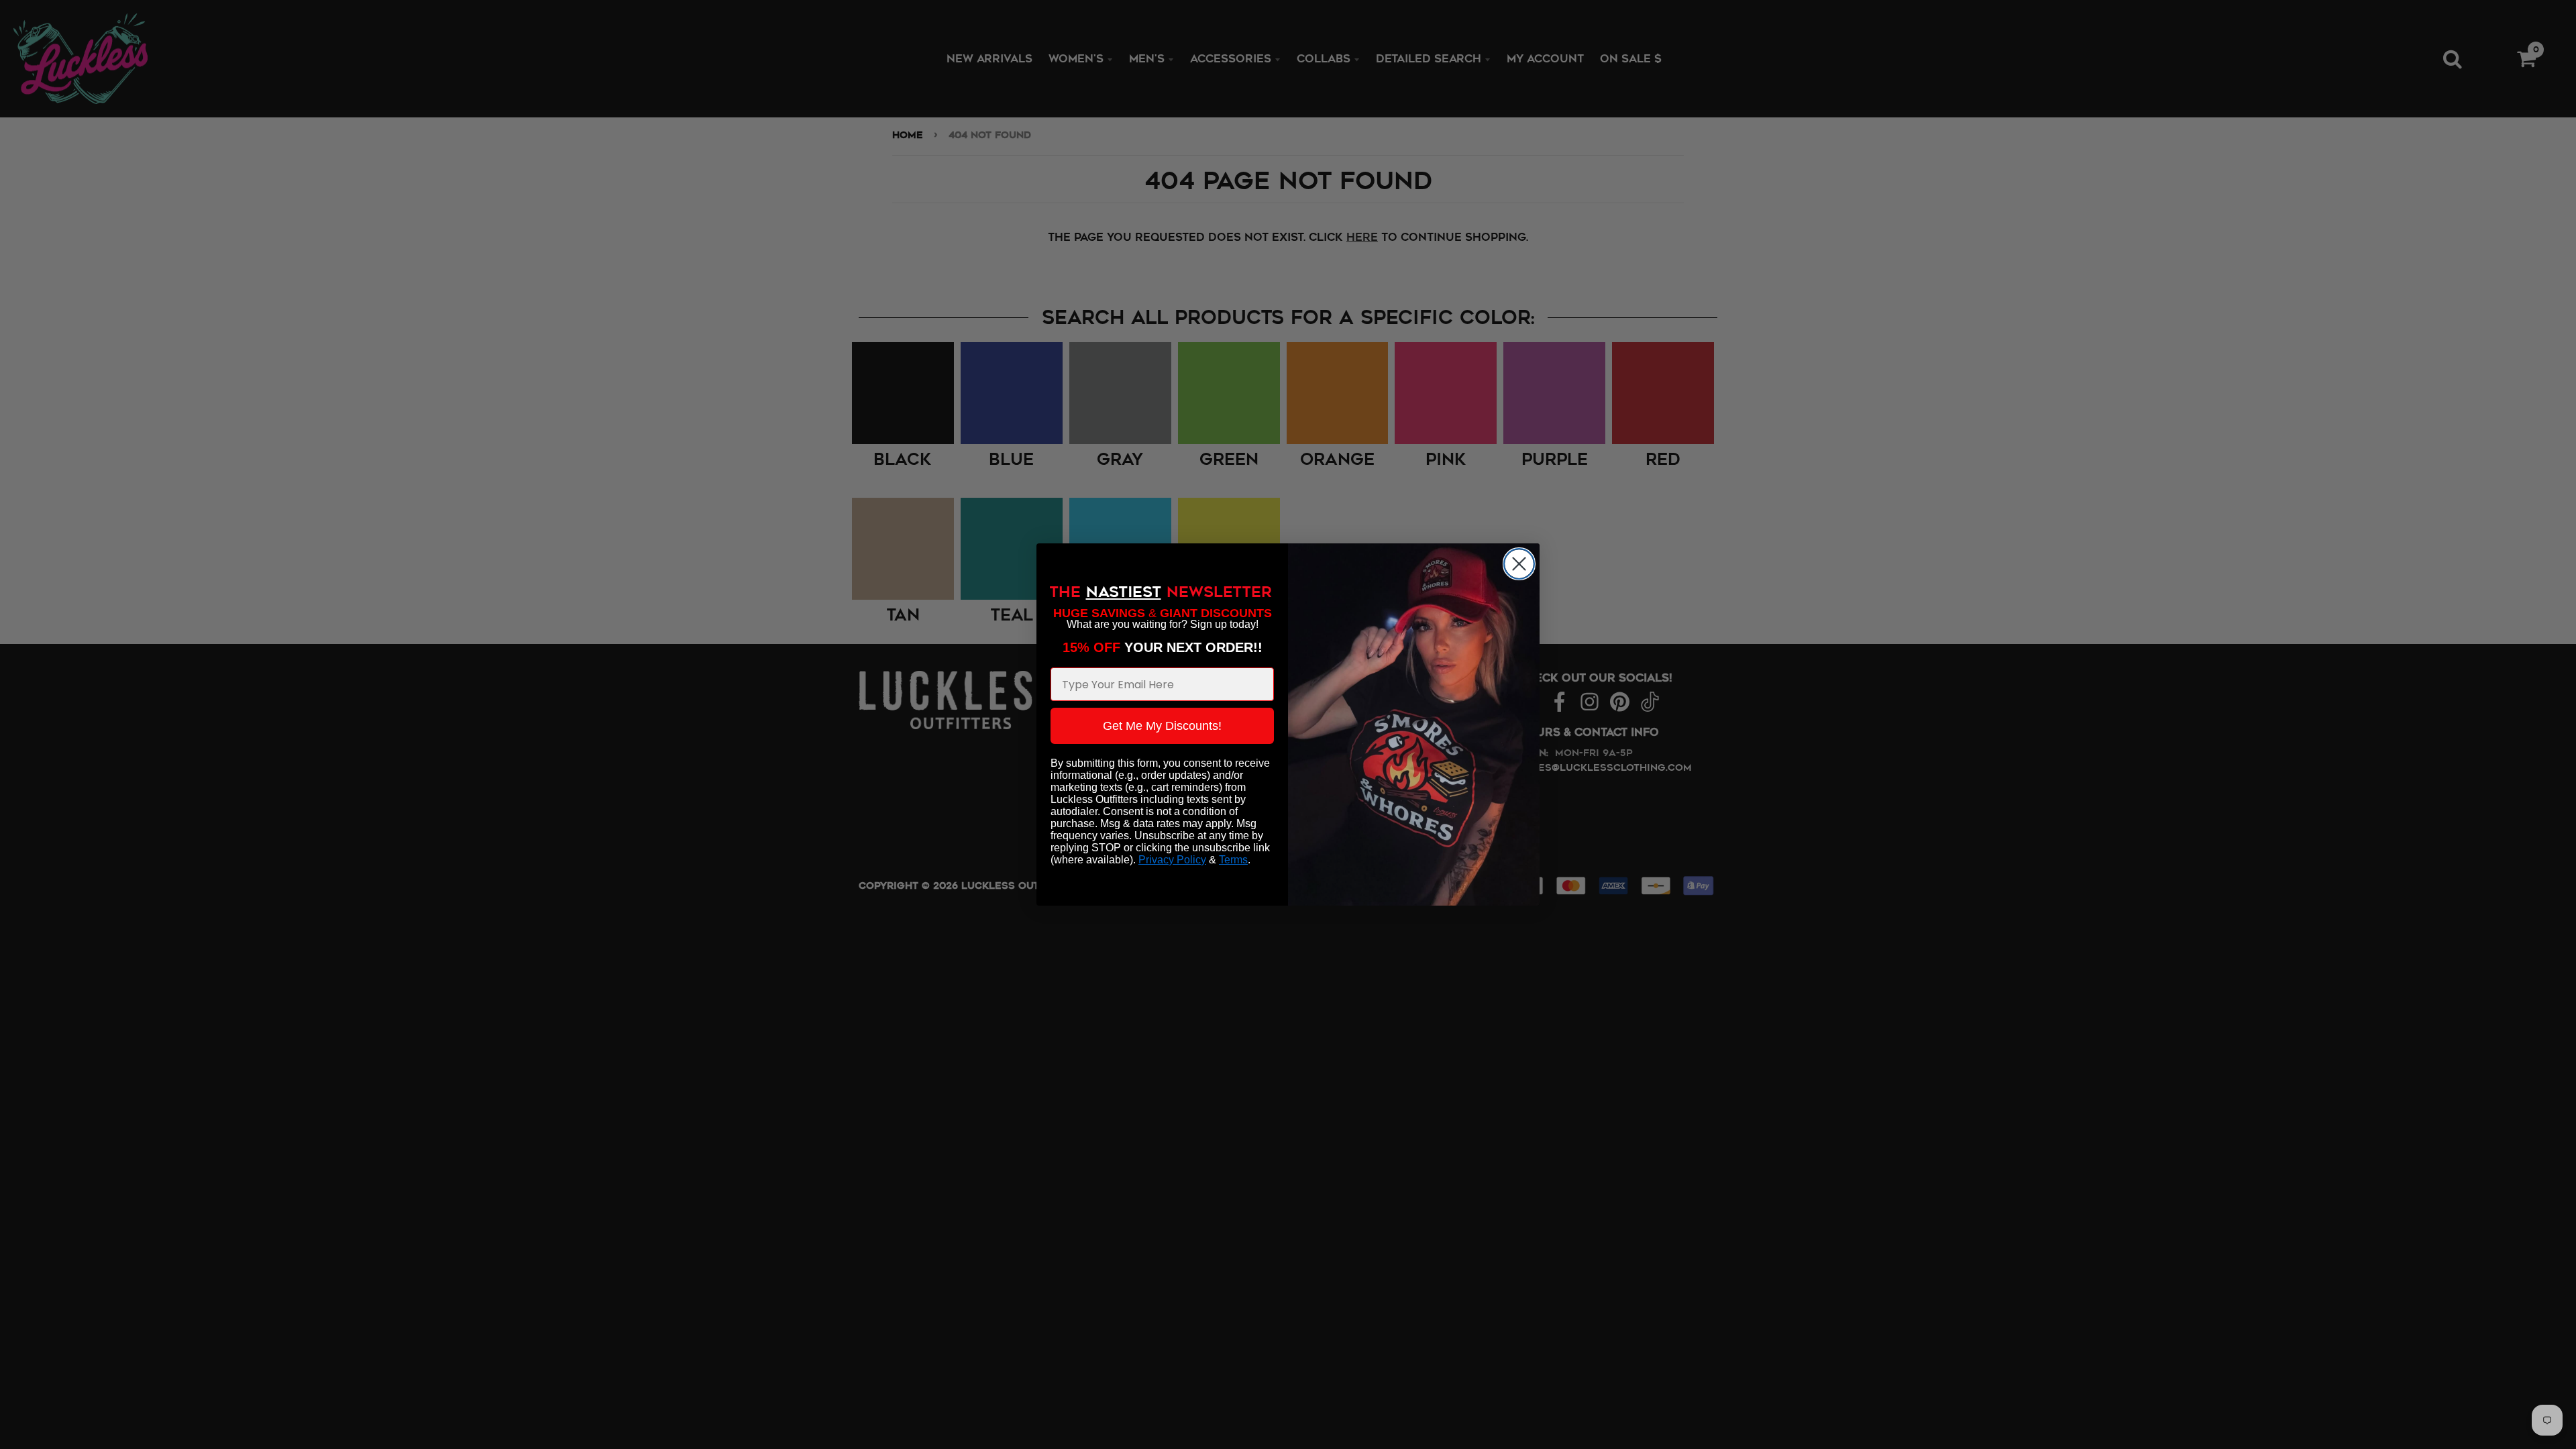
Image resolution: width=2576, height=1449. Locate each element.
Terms (1233, 860)
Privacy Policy (1172, 860)
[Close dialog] (1519, 564)
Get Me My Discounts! (1162, 726)
